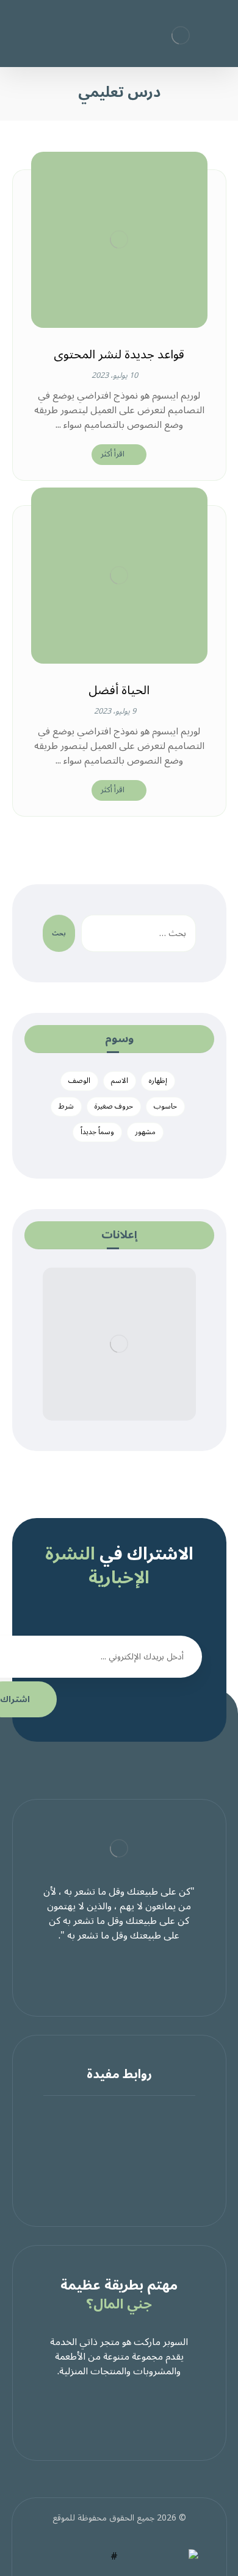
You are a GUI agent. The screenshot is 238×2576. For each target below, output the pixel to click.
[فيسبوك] (143, 1973)
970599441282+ (112, 2174)
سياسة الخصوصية (112, 2145)
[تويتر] (119, 1973)
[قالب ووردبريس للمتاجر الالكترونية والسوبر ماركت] (181, 35)
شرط (66, 1106)
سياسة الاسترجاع (112, 2159)
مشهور (145, 1132)
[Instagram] (95, 1973)
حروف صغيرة (114, 1106)
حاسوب (165, 1106)
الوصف (79, 1081)
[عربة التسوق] (32, 30)
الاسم (120, 1081)
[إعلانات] (119, 1344)
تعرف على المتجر (112, 2130)
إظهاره (158, 1081)
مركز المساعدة (112, 2115)
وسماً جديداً (97, 1132)
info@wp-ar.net (112, 2188)
